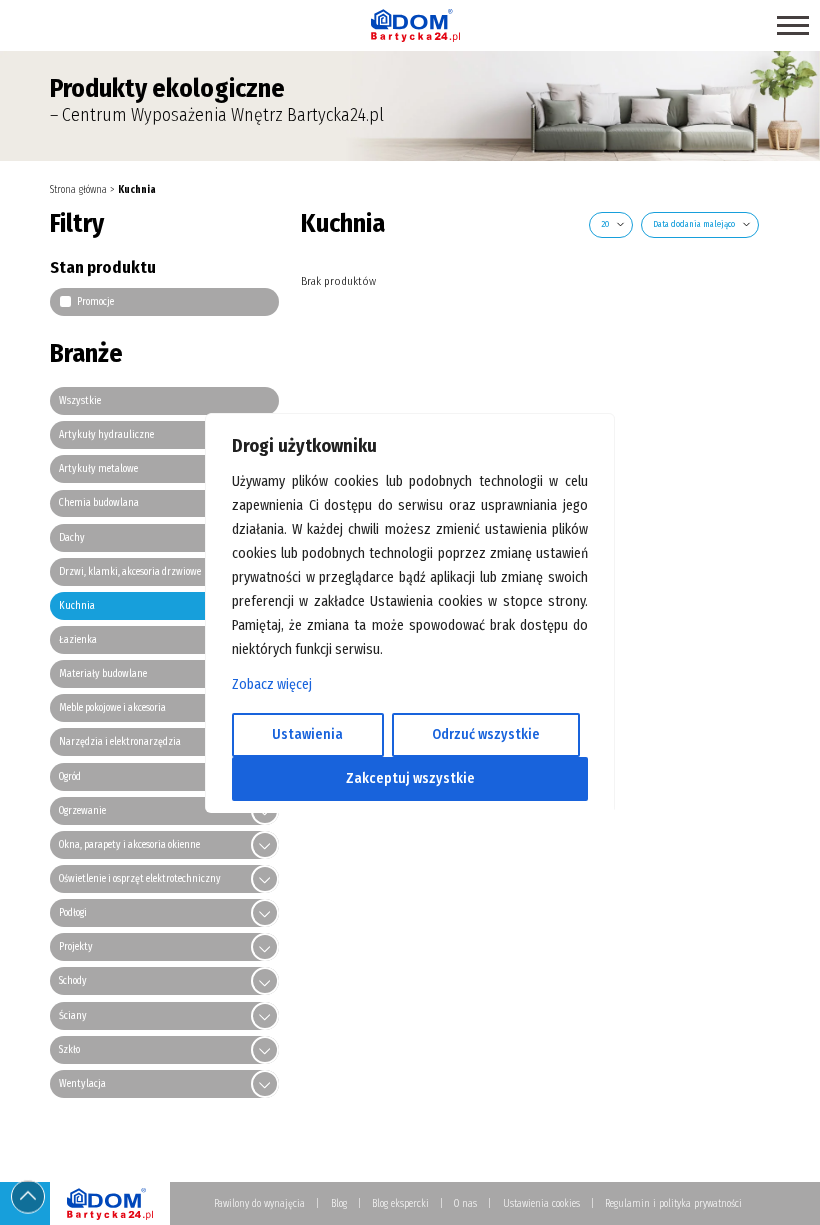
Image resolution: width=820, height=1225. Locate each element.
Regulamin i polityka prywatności (673, 1204)
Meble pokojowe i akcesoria (112, 708)
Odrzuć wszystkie (486, 734)
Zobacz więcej (272, 684)
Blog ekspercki (400, 1204)
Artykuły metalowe (98, 469)
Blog (339, 1204)
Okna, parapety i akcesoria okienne (129, 845)
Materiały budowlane (103, 674)
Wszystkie (80, 401)
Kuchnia (77, 606)
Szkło (69, 1050)
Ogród (70, 777)
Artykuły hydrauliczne (106, 435)
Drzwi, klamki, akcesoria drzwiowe (130, 572)
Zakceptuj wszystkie (410, 778)
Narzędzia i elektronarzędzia (120, 742)
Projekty (76, 947)
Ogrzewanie (82, 811)
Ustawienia (307, 734)
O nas (465, 1204)
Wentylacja (82, 1084)
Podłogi (73, 913)
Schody (73, 981)
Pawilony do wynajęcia (259, 1204)
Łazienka (78, 640)
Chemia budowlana (99, 503)
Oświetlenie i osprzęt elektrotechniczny (140, 879)
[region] (410, 613)
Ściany (73, 1016)
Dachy (72, 538)
